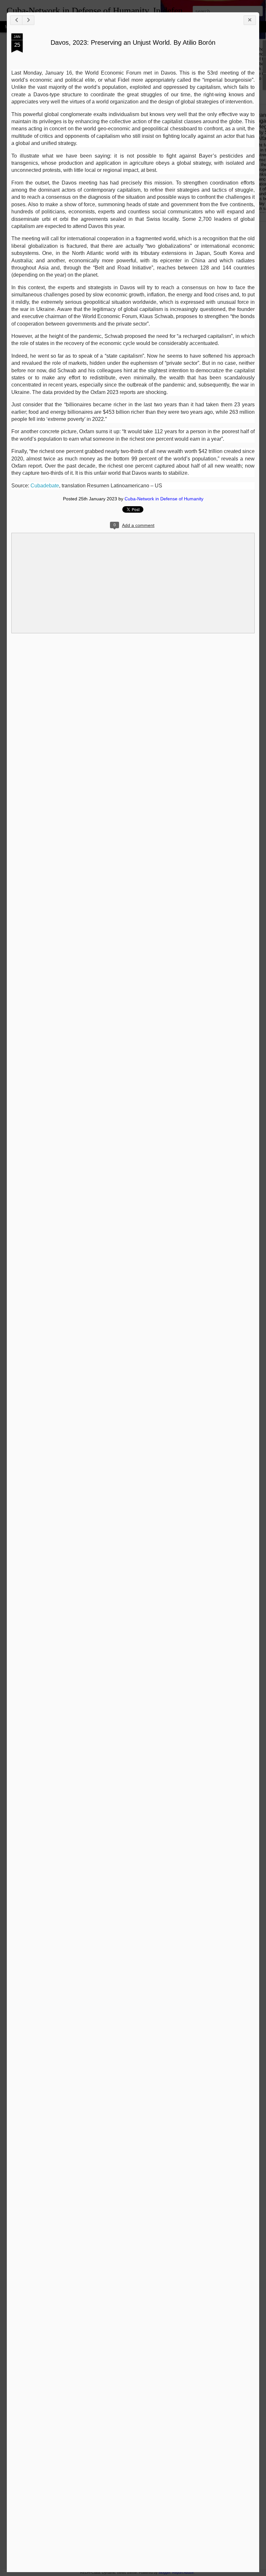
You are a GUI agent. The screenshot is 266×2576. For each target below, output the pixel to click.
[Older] (28, 20)
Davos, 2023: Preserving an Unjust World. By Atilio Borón (133, 42)
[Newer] (16, 20)
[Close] (250, 20)
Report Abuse (183, 2572)
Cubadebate (44, 486)
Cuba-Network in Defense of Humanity (164, 499)
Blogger (164, 2572)
